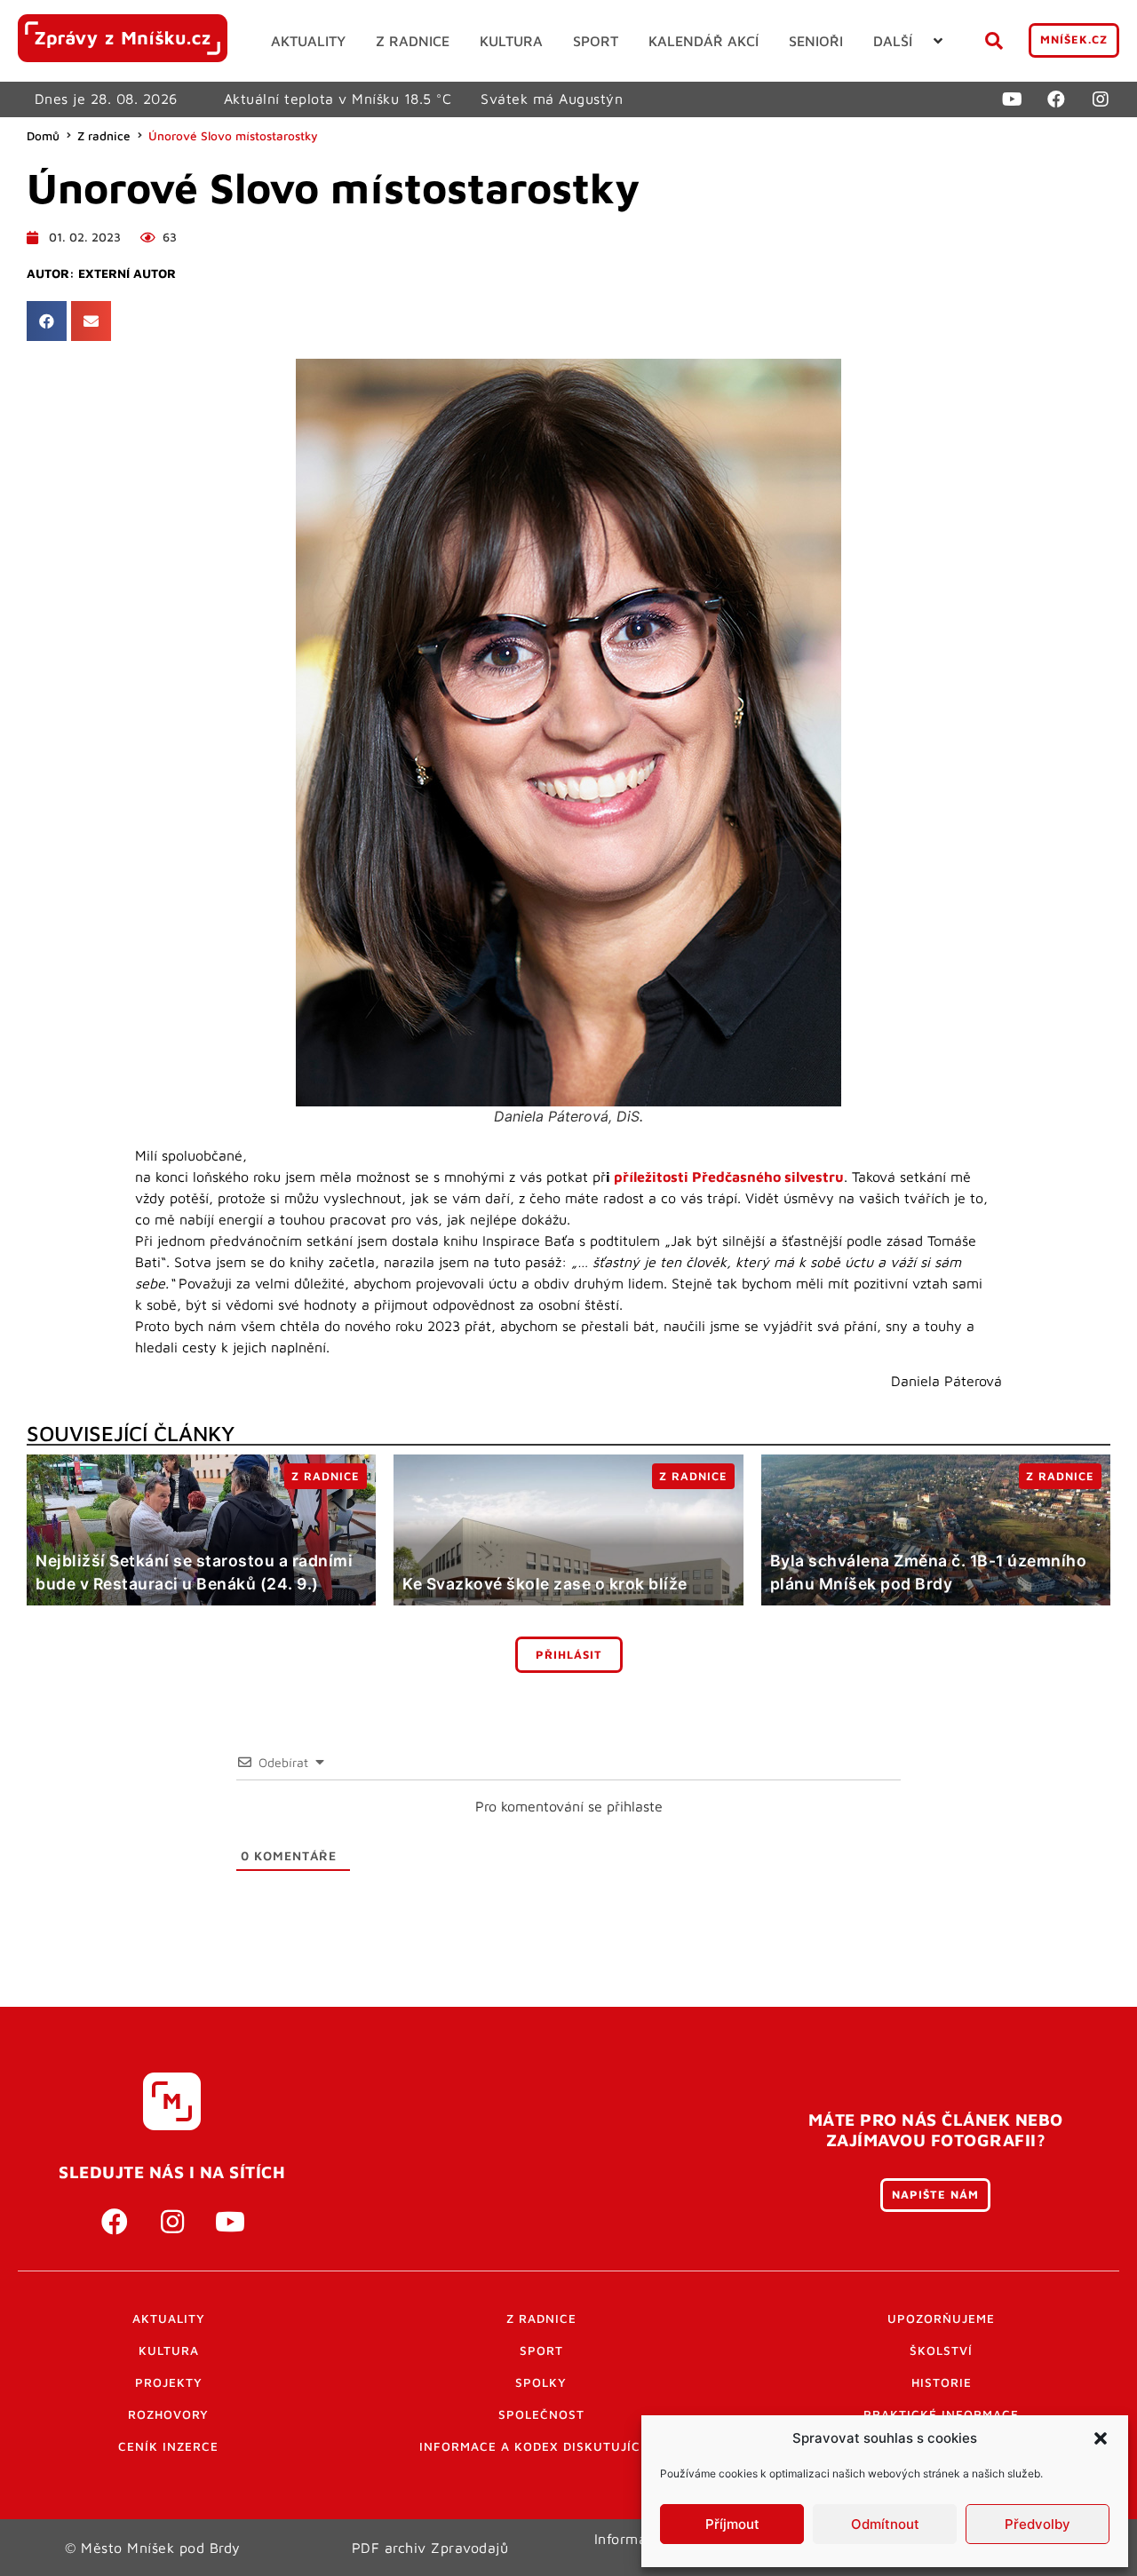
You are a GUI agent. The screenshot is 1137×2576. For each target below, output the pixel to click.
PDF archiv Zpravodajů (430, 2548)
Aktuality (169, 2318)
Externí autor (127, 273)
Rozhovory (168, 2414)
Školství (941, 2350)
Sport (541, 2350)
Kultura (169, 2350)
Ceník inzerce (168, 2446)
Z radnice (104, 136)
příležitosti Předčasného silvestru (729, 1177)
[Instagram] (1101, 99)
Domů (43, 136)
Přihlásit (569, 1655)
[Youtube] (1012, 99)
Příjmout (732, 2524)
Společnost (541, 2414)
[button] (1101, 2438)
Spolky (541, 2382)
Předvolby (1038, 2524)
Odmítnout (885, 2524)
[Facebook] (1056, 99)
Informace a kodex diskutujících (541, 2446)
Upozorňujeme (941, 2318)
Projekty (169, 2382)
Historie (942, 2382)
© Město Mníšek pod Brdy (153, 2548)
